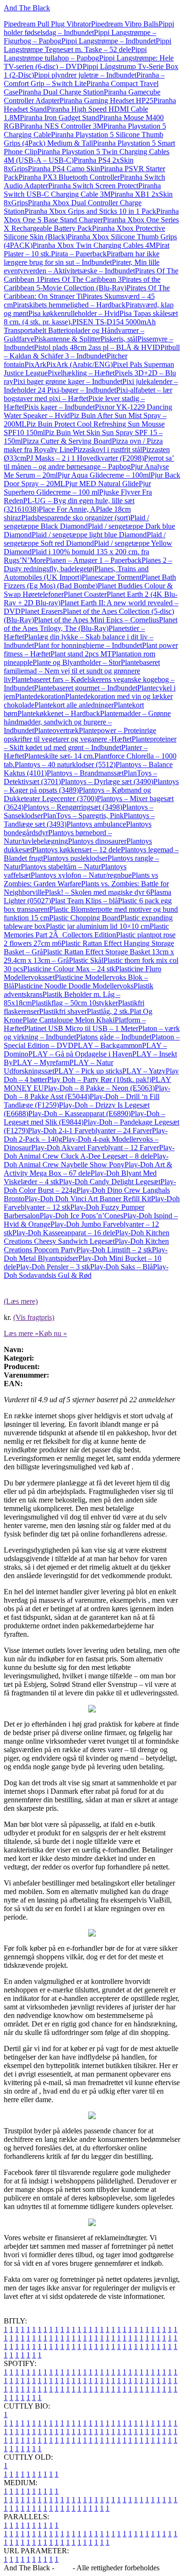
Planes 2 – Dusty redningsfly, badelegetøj (88, 564)
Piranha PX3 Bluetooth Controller (69, 177)
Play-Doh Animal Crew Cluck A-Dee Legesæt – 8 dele (89, 1152)
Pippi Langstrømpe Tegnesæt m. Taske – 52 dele (88, 45)
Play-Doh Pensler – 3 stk (53, 1267)
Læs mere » (21, 1333)
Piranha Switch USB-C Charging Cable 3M (82, 190)
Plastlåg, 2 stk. (108, 1011)
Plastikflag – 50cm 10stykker (75, 1003)
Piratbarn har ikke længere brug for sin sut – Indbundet (82, 258)
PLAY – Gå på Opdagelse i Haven (80, 1054)
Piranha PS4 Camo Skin (64, 169)
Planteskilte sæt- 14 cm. (59, 756)
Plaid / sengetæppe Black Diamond (76, 522)
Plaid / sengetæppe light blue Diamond (89, 535)
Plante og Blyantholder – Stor (77, 662)
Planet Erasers (42, 611)
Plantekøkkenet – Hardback (59, 713)
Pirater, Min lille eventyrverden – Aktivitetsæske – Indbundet (82, 266)
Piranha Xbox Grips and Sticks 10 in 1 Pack (90, 211)
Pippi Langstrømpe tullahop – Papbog (75, 54)
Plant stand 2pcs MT (81, 654)
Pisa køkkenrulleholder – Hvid (74, 313)
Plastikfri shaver (63, 1011)
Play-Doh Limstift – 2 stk (114, 1250)
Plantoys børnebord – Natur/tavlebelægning (58, 837)
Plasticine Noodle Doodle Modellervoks (74, 986)
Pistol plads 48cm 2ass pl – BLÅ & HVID (97, 347)
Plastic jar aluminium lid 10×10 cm (98, 926)
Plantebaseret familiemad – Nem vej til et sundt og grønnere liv (82, 671)
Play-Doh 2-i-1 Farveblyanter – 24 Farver (90, 1131)
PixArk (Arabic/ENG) (79, 364)
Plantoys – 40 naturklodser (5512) (65, 764)
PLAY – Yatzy (144, 1071)
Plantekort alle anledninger (74, 705)
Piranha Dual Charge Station (61, 92)
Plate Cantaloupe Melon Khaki (69, 1020)
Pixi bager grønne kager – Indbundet (68, 381)
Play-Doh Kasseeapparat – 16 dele (64, 1233)
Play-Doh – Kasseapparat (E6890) (79, 1113)
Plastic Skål (86, 960)
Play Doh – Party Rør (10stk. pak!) (99, 1079)
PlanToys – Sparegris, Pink (83, 816)
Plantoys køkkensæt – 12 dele (76, 850)
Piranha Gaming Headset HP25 (106, 100)
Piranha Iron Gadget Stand (59, 118)
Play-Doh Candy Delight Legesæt (110, 1182)
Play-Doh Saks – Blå (121, 1267)
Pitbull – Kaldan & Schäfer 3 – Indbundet (92, 352)
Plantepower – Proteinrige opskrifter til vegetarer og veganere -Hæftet (80, 735)
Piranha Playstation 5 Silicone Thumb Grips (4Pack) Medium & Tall (84, 139)
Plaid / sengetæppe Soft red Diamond (85, 539)
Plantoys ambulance (96, 824)
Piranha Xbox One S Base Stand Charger (91, 215)
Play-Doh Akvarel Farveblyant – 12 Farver (95, 1148)
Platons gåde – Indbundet (114, 1037)
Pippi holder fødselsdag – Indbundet (89, 28)
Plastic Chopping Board (85, 918)
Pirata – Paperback (79, 254)
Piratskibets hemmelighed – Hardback (69, 305)
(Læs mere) (21, 1301)
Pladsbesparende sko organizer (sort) (76, 518)
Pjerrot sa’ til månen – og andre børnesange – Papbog (89, 462)
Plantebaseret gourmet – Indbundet (86, 688)
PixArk (35, 364)
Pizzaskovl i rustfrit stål (108, 450)
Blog (63, 2568)
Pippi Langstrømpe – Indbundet (109, 41)
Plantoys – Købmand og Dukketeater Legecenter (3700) (77, 794)
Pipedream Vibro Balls (125, 24)
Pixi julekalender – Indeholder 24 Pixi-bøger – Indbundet (91, 386)
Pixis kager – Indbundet (59, 407)
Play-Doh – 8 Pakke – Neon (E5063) (99, 1088)
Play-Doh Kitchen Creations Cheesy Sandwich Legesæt (87, 1237)
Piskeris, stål (119, 339)
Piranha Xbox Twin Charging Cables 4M (94, 245)
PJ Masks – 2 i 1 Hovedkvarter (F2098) (85, 458)
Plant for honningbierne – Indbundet (88, 645)
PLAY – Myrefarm (41, 1062)
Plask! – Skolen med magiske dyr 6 (97, 892)
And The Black (27, 8)
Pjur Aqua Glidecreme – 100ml (104, 475)
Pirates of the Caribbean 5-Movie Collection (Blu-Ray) (82, 284)
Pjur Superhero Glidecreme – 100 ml (77, 488)
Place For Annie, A (67, 509)
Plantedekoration (40, 696)
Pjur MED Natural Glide (102, 484)
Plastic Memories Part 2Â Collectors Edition (86, 930)
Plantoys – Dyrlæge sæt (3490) (107, 782)
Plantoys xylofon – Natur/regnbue (81, 875)
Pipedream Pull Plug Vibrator (47, 24)
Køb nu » (53, 1333)
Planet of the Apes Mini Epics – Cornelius (96, 620)
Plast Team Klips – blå (84, 901)
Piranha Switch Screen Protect (93, 186)
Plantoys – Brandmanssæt (85, 773)
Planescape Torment (112, 577)
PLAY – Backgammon (108, 1045)
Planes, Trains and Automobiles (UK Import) (76, 573)
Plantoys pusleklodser (75, 858)
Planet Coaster (85, 594)
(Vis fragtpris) (34, 1317)
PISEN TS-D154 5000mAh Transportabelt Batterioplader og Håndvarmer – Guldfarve (80, 330)
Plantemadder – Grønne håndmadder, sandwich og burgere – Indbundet (87, 722)
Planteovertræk (56, 730)
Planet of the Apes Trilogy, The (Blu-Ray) (91, 624)
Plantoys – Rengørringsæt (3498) (73, 807)
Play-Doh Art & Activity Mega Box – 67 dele (88, 1169)
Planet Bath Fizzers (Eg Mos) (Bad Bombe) (90, 581)
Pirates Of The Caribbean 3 (81, 279)
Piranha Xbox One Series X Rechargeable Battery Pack (91, 224)
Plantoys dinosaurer (97, 841)
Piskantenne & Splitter (67, 339)
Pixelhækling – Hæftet (81, 373)
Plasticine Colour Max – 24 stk (69, 969)
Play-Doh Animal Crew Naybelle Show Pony (86, 1160)
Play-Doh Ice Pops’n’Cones (81, 1216)
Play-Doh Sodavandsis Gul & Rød (86, 1271)
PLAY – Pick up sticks (88, 1071)
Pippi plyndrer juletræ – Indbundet (85, 75)
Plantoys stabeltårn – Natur (61, 867)
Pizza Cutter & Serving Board (67, 441)
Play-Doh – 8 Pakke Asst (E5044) (87, 1092)
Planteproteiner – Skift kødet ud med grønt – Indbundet (90, 743)
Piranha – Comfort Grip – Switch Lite (84, 79)
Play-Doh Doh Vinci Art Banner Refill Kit (88, 1199)
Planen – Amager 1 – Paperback (94, 560)
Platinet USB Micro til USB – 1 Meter (81, 1028)
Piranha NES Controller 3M (62, 126)
